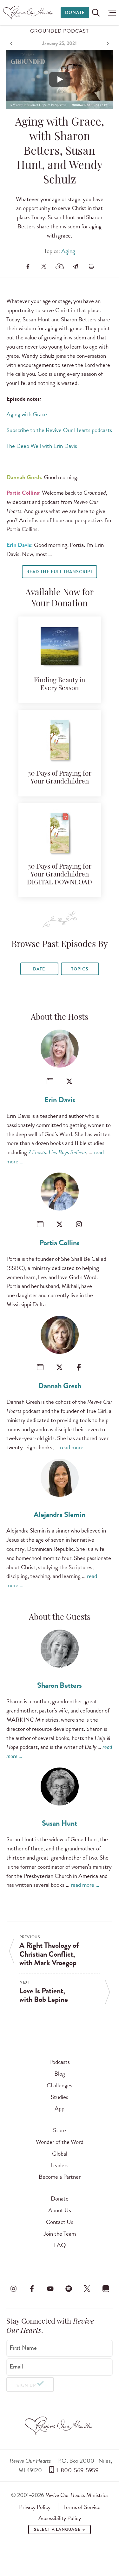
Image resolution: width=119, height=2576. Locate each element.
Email (16, 2367)
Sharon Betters (60, 1685)
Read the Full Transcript (60, 572)
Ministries (77, 2495)
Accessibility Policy (60, 2518)
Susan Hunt (60, 1823)
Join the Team (60, 2234)
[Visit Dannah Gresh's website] (40, 1367)
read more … (74, 1447)
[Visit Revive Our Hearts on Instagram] (13, 2288)
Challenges (60, 2085)
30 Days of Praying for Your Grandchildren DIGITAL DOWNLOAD (60, 875)
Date (39, 969)
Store (60, 2130)
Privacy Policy (35, 2507)
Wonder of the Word (60, 2142)
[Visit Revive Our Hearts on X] (87, 2288)
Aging (68, 251)
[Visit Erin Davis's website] (50, 1081)
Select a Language (58, 2530)
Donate (75, 12)
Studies (60, 2097)
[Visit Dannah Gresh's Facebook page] (79, 1367)
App (60, 2108)
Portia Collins (60, 1243)
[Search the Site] (96, 13)
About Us (60, 2210)
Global (60, 2154)
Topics (80, 969)
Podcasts (60, 2062)
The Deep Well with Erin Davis (42, 446)
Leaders (60, 2165)
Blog (60, 2074)
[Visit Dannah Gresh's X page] (60, 1367)
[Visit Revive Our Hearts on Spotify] (69, 2288)
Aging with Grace (27, 414)
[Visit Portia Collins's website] (40, 1224)
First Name (23, 2348)
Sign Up (26, 2385)
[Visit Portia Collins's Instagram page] (79, 1224)
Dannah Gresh (60, 1386)
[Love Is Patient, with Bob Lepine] (107, 43)
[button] (110, 13)
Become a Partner (60, 2177)
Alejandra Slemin (60, 1514)
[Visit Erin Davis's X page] (69, 1081)
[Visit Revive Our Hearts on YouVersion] (106, 2288)
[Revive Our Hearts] (29, 13)
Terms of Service (82, 2507)
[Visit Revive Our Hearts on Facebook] (32, 2288)
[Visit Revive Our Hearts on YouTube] (50, 2288)
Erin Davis (60, 1100)
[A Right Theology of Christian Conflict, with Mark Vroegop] (12, 43)
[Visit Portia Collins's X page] (60, 1224)
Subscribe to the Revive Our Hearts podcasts (59, 430)
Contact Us (60, 2222)
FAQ (60, 2245)
